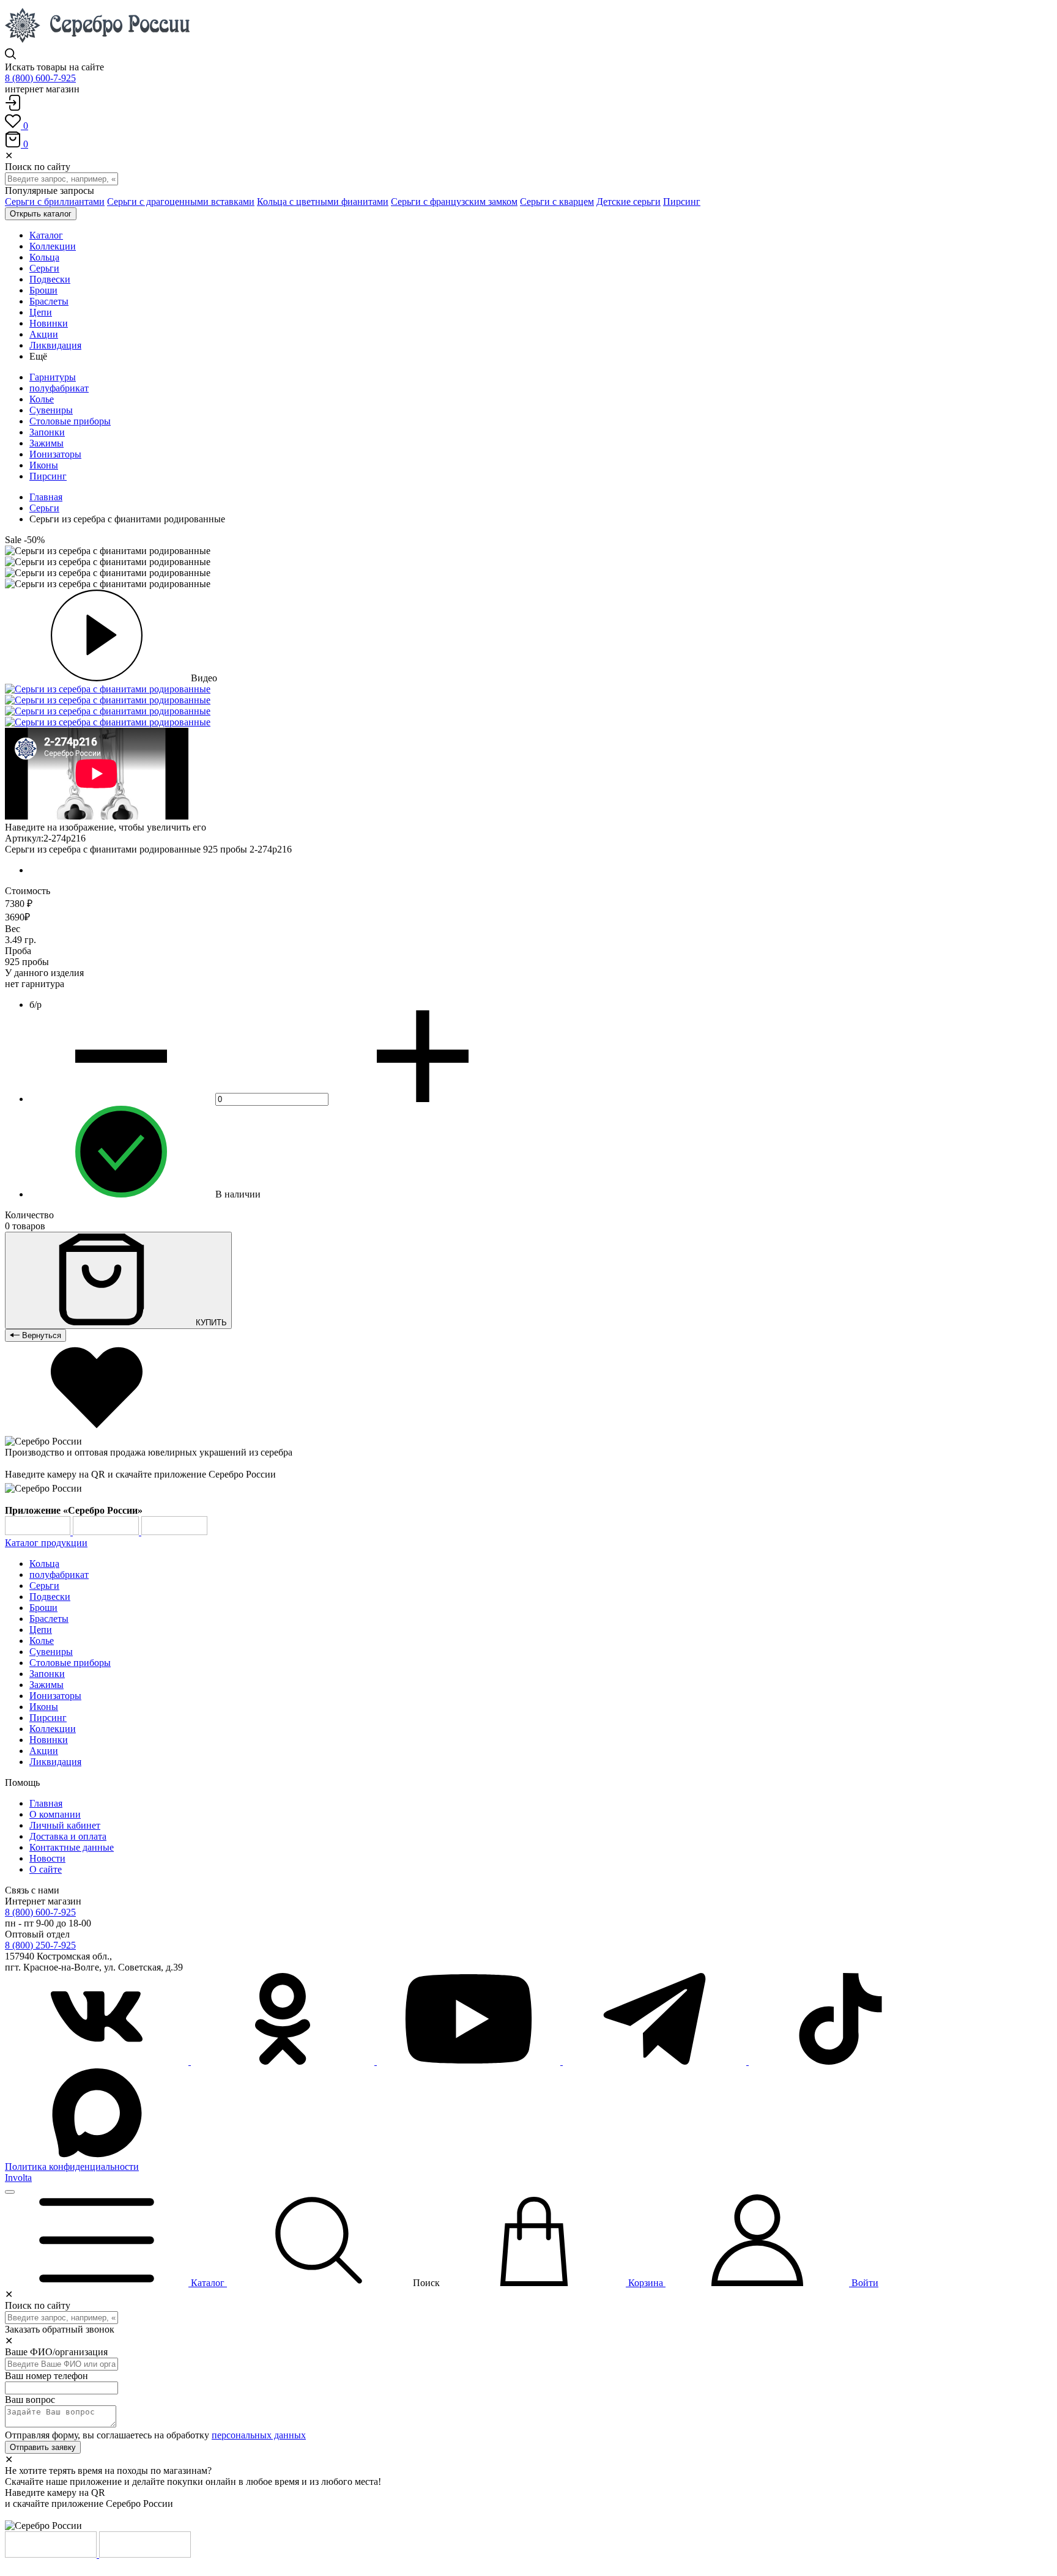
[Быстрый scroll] (10, 2192)
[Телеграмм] (656, 2061)
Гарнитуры (53, 377)
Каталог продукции (46, 1543)
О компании (55, 1814)
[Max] (97, 2156)
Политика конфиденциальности (72, 2167)
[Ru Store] (174, 1532)
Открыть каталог (41, 214)
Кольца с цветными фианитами (323, 202)
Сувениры (51, 410)
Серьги (44, 508)
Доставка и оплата (68, 1836)
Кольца (44, 1564)
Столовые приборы (70, 421)
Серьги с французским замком (454, 202)
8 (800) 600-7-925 (40, 78)
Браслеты (49, 1619)
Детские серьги (629, 202)
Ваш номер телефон (46, 2376)
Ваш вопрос (30, 2400)
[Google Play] (39, 1532)
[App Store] (107, 1532)
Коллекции (53, 1729)
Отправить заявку (43, 2447)
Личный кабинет (65, 1825)
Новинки (49, 1740)
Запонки (47, 432)
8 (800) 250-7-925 (40, 1945)
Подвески (50, 1597)
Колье (42, 399)
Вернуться (40, 1335)
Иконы (44, 465)
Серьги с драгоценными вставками (181, 202)
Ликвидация (55, 1762)
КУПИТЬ (210, 1323)
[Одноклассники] (284, 2061)
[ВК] (98, 2061)
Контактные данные (72, 1847)
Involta (18, 2178)
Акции (44, 1751)
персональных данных (259, 2435)
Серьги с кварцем (557, 202)
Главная (46, 497)
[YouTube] (470, 2061)
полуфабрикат (59, 388)
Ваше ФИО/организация (56, 2352)
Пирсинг (682, 202)
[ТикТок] (840, 2061)
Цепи (41, 1630)
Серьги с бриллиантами (55, 202)
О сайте (46, 1869)
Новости (47, 1858)
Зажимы (46, 443)
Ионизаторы (55, 454)
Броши (43, 1608)
